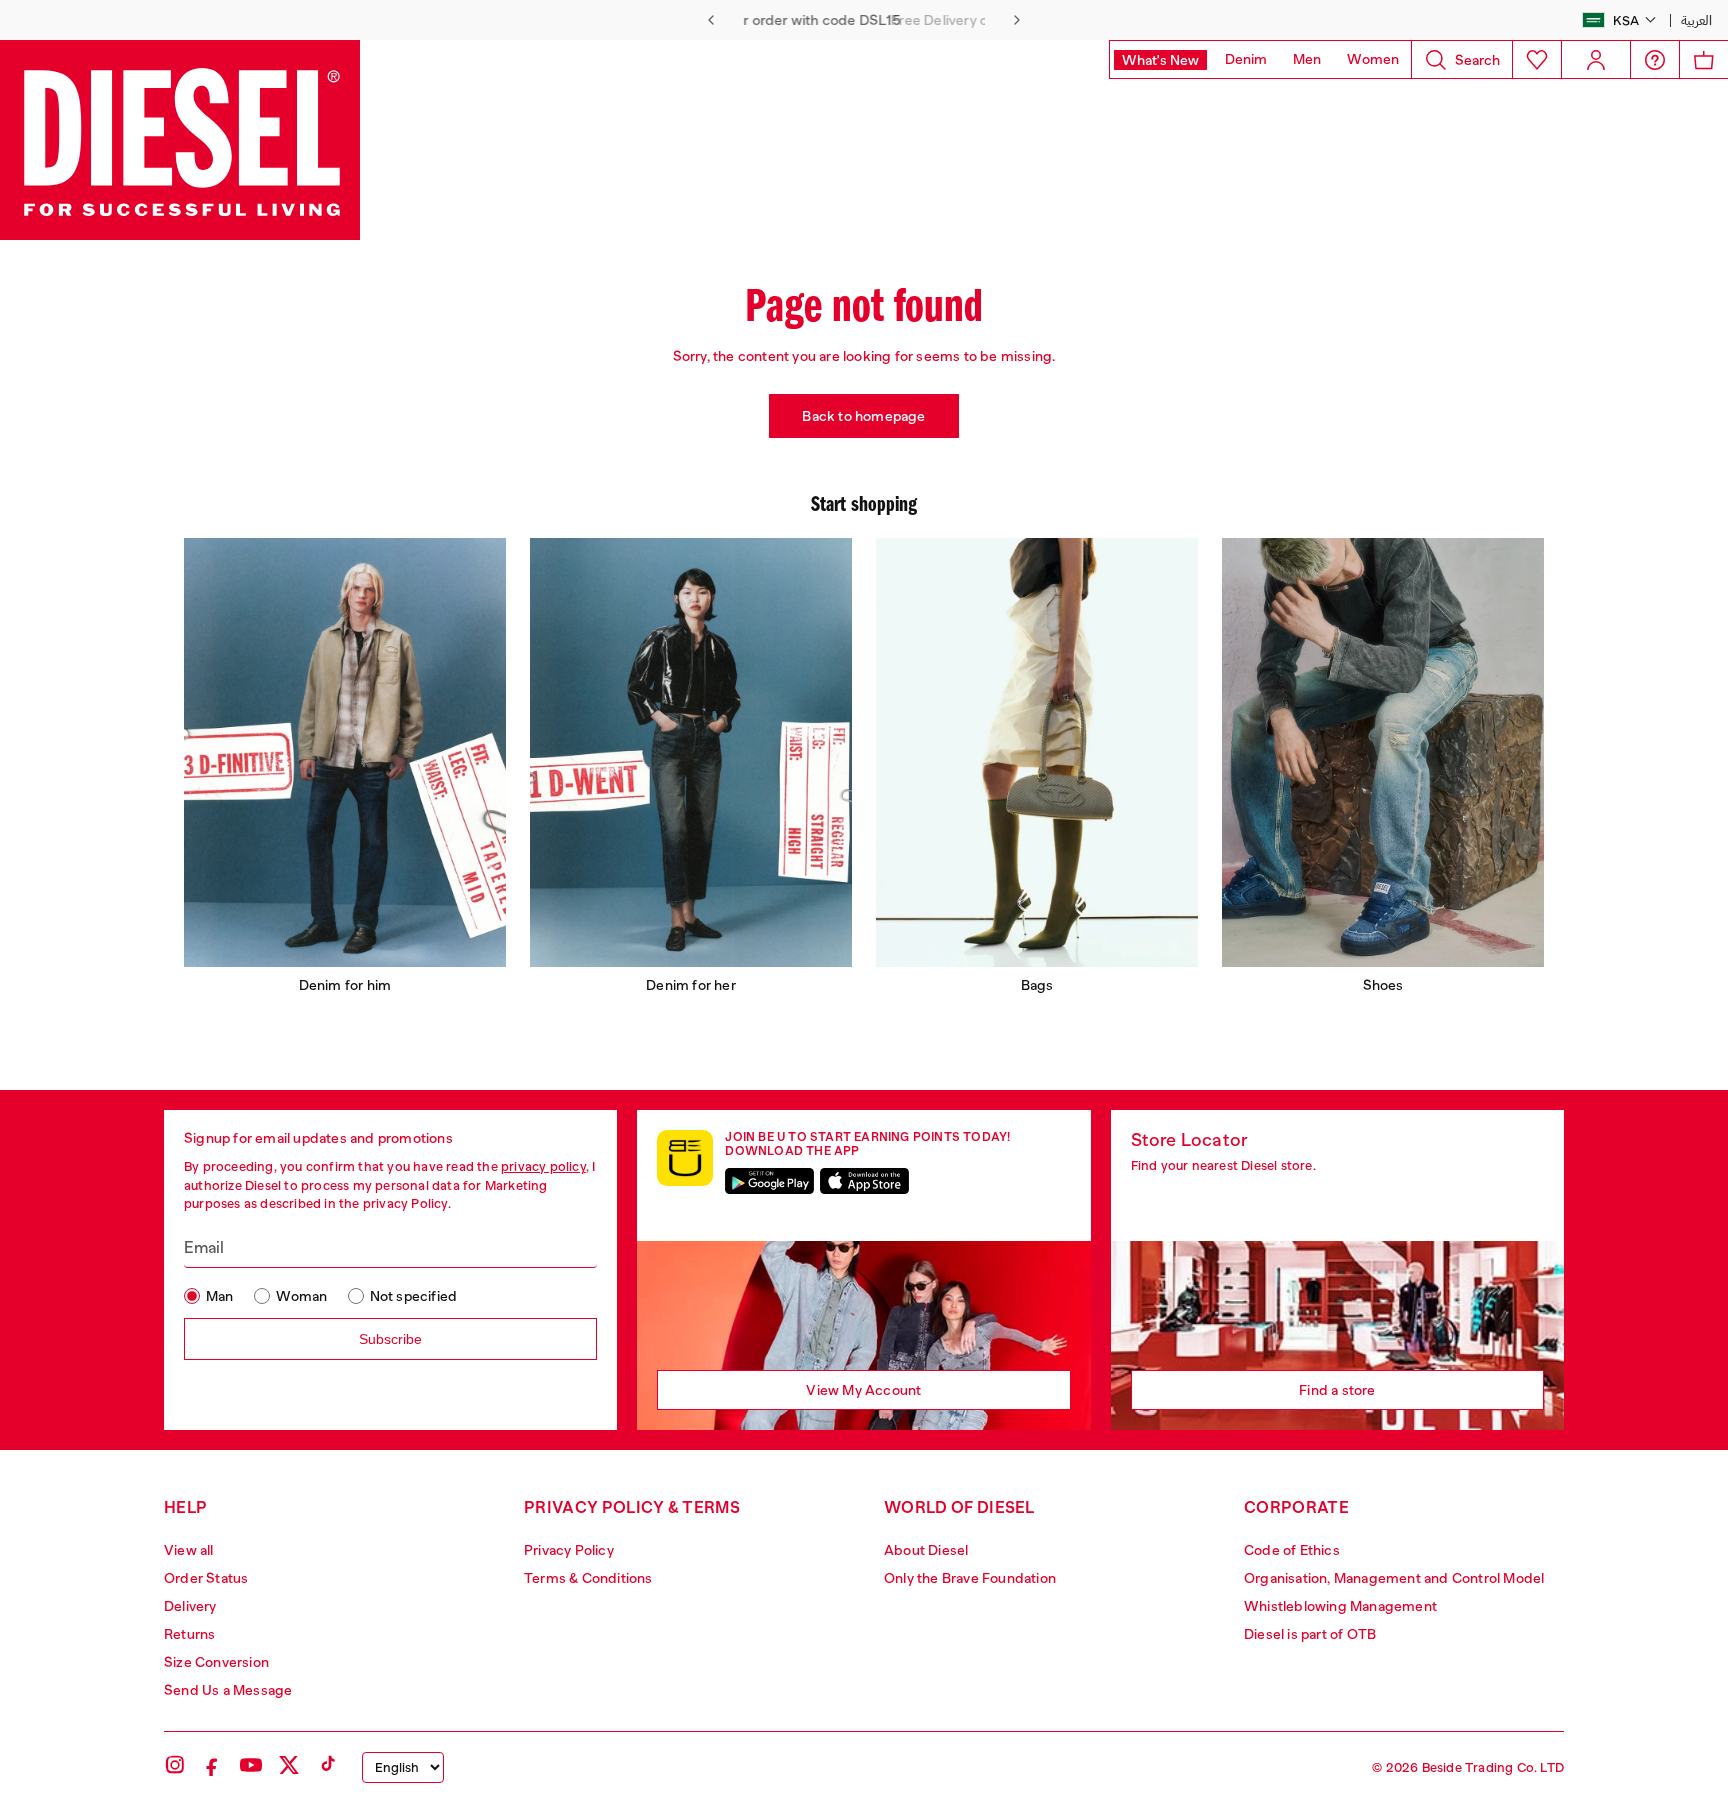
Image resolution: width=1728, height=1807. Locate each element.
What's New (1160, 60)
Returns (189, 1634)
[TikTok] (327, 1765)
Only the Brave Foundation (970, 1578)
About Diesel (926, 1550)
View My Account (863, 1390)
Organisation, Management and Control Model (1394, 1578)
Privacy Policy (569, 1550)
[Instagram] (175, 1765)
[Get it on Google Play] (769, 1181)
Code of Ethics (1292, 1550)
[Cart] (1703, 59)
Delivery (190, 1606)
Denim (1246, 59)
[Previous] (711, 20)
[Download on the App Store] (864, 1181)
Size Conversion (216, 1662)
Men (1307, 59)
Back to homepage (863, 416)
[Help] (1655, 60)
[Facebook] (213, 1765)
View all (189, 1550)
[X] (289, 1765)
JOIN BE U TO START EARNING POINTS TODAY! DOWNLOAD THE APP (867, 1144)
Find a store (1337, 1390)
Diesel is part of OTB (1310, 1634)
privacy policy (543, 1166)
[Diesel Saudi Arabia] (180, 140)
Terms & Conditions (588, 1578)
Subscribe (390, 1339)
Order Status (206, 1578)
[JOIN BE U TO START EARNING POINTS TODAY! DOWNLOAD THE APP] (685, 1158)
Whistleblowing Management (1340, 1606)
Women (1373, 59)
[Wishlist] (1536, 59)
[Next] (1017, 20)
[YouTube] (251, 1765)
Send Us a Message (228, 1690)
